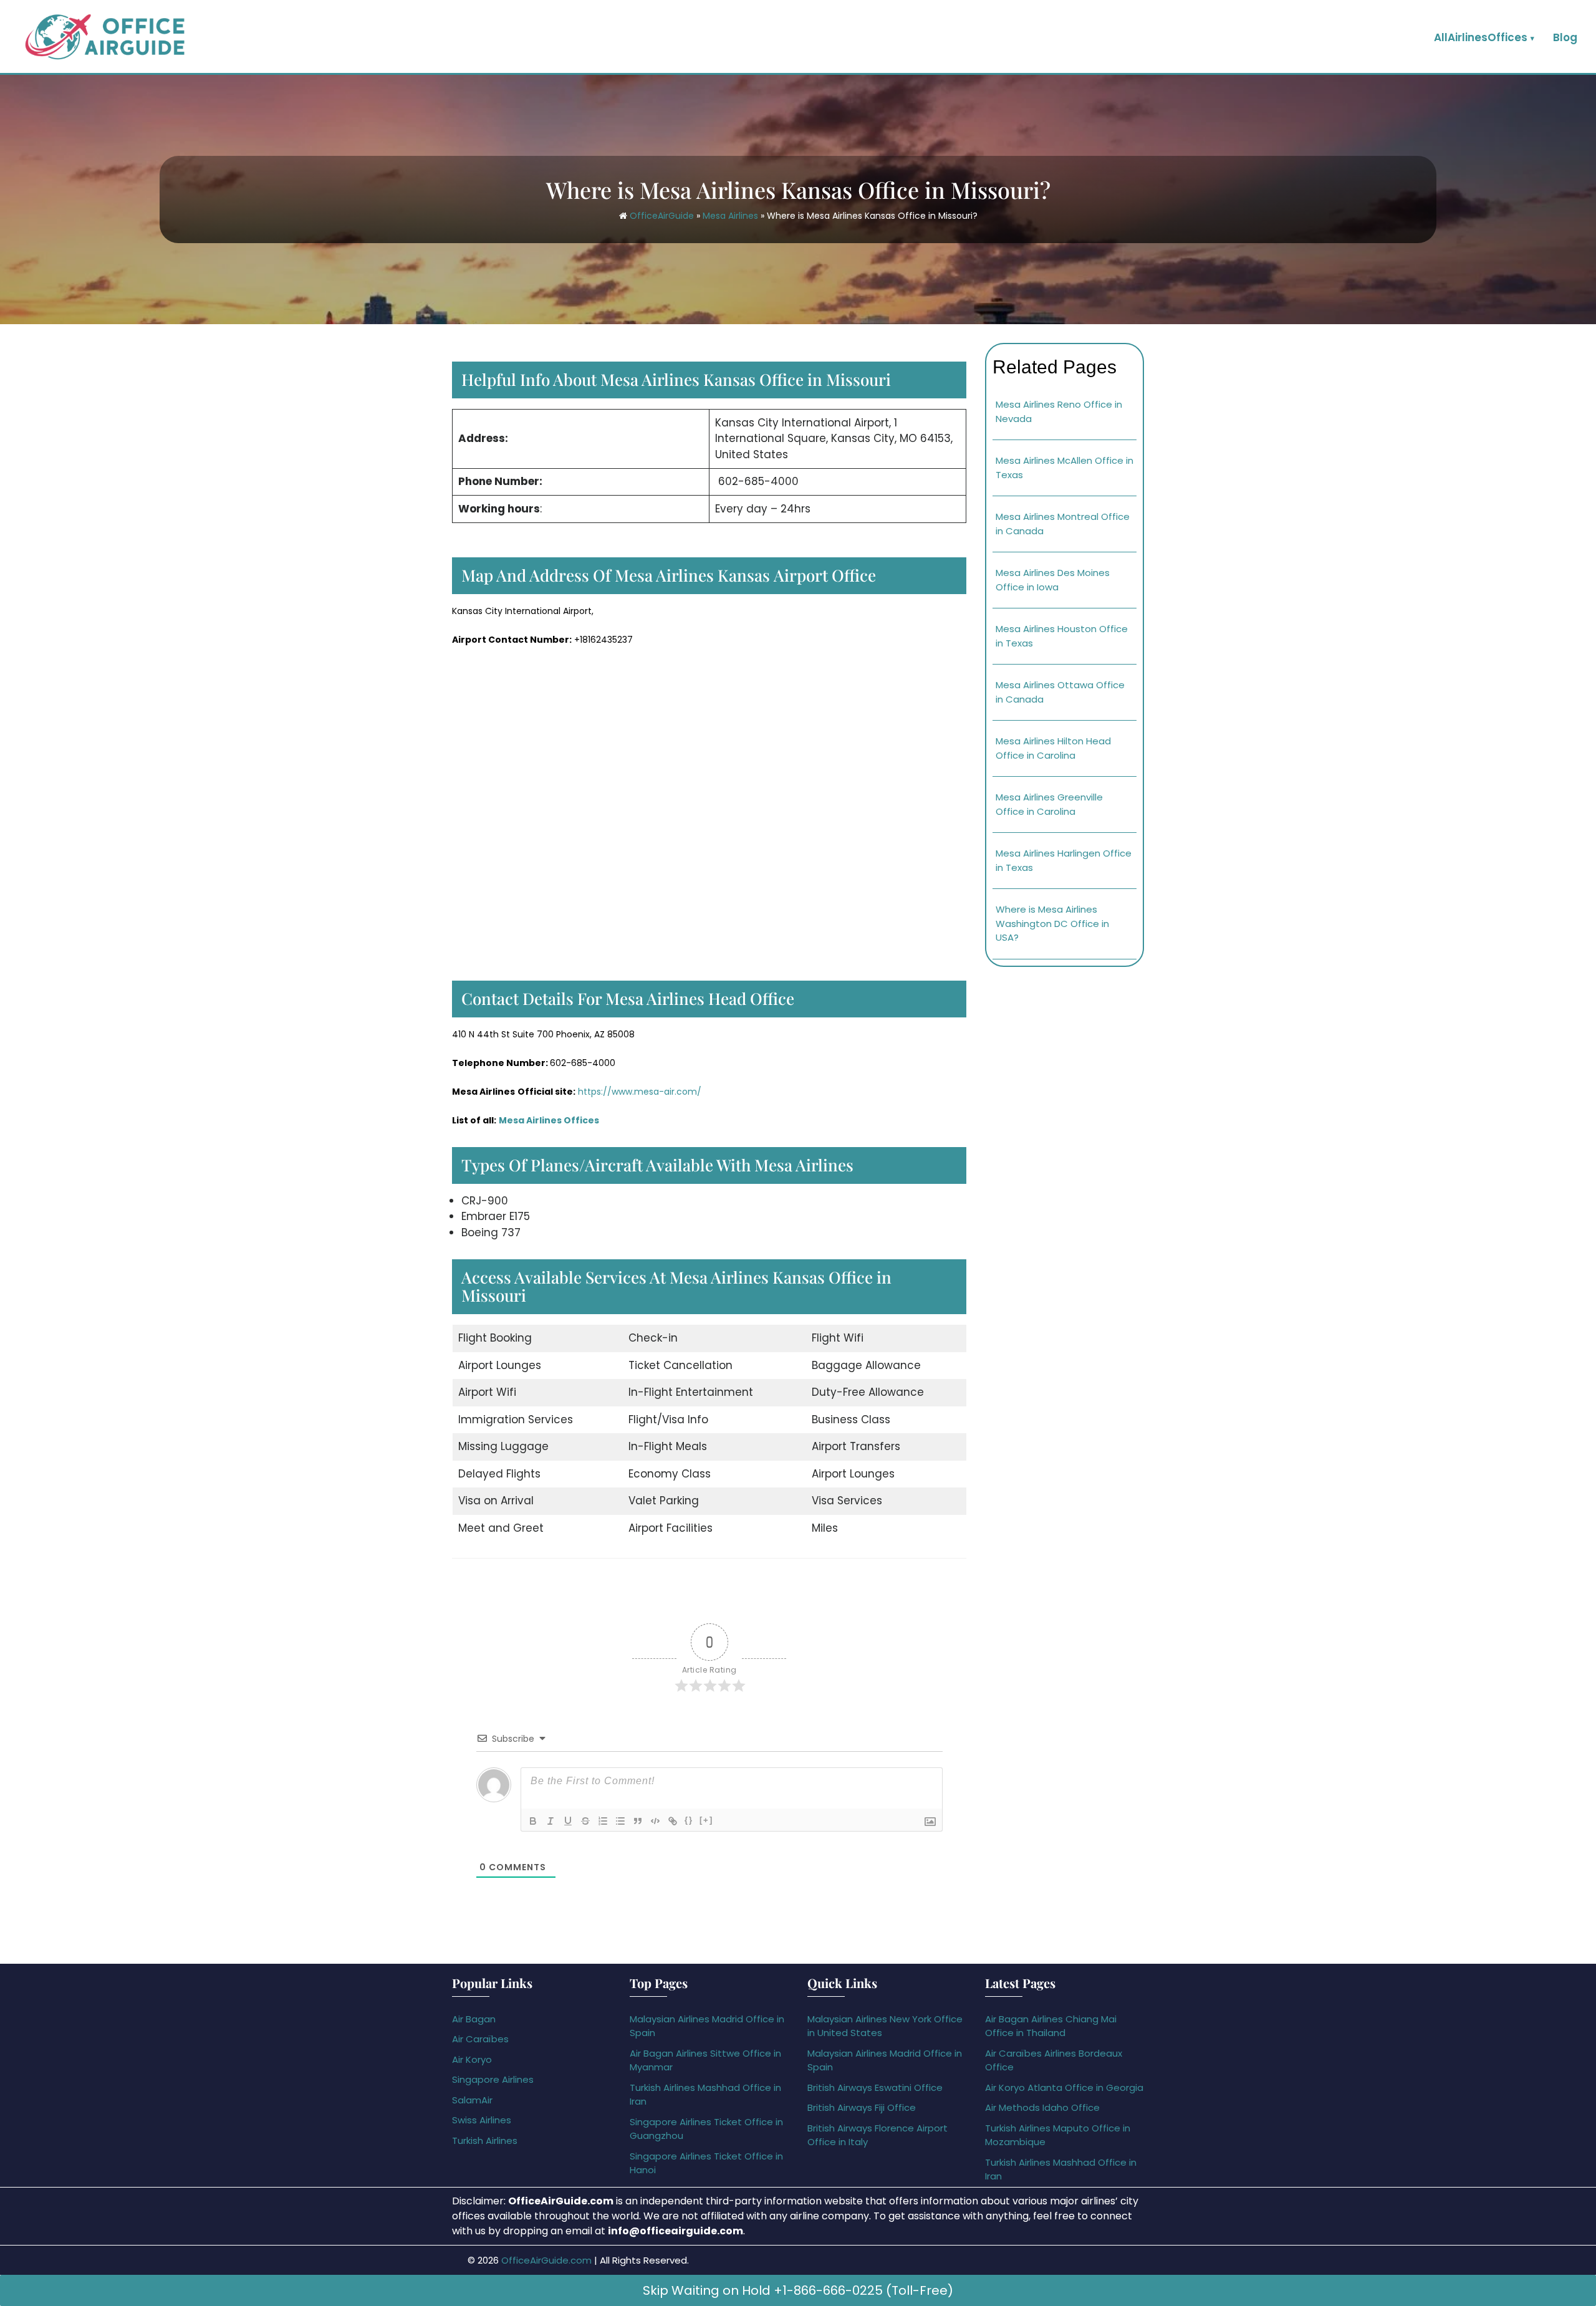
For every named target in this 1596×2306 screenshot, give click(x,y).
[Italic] (550, 1821)
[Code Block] (655, 1821)
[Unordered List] (620, 1821)
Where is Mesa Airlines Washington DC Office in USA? (1052, 923)
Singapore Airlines (493, 2079)
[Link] (673, 1821)
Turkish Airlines (485, 2140)
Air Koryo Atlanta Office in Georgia (1064, 2087)
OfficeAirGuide (662, 216)
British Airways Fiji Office (862, 2107)
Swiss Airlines (482, 2120)
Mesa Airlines (730, 216)
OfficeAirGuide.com (546, 2260)
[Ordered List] (603, 1821)
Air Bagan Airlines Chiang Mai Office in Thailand (1051, 2026)
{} (689, 1820)
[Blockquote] (638, 1821)
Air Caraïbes (480, 2039)
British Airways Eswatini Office (875, 2087)
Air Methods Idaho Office (1042, 2107)
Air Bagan (474, 2019)
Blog (1565, 37)
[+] (706, 1820)
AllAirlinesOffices (1481, 37)
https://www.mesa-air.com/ (640, 1092)
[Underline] (568, 1821)
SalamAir (472, 2100)
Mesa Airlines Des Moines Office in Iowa (1053, 580)
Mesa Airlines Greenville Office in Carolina (1049, 804)
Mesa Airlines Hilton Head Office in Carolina (1053, 748)
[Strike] (585, 1821)
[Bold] (533, 1821)
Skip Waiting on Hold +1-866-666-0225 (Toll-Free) (798, 2290)
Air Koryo (472, 2059)
